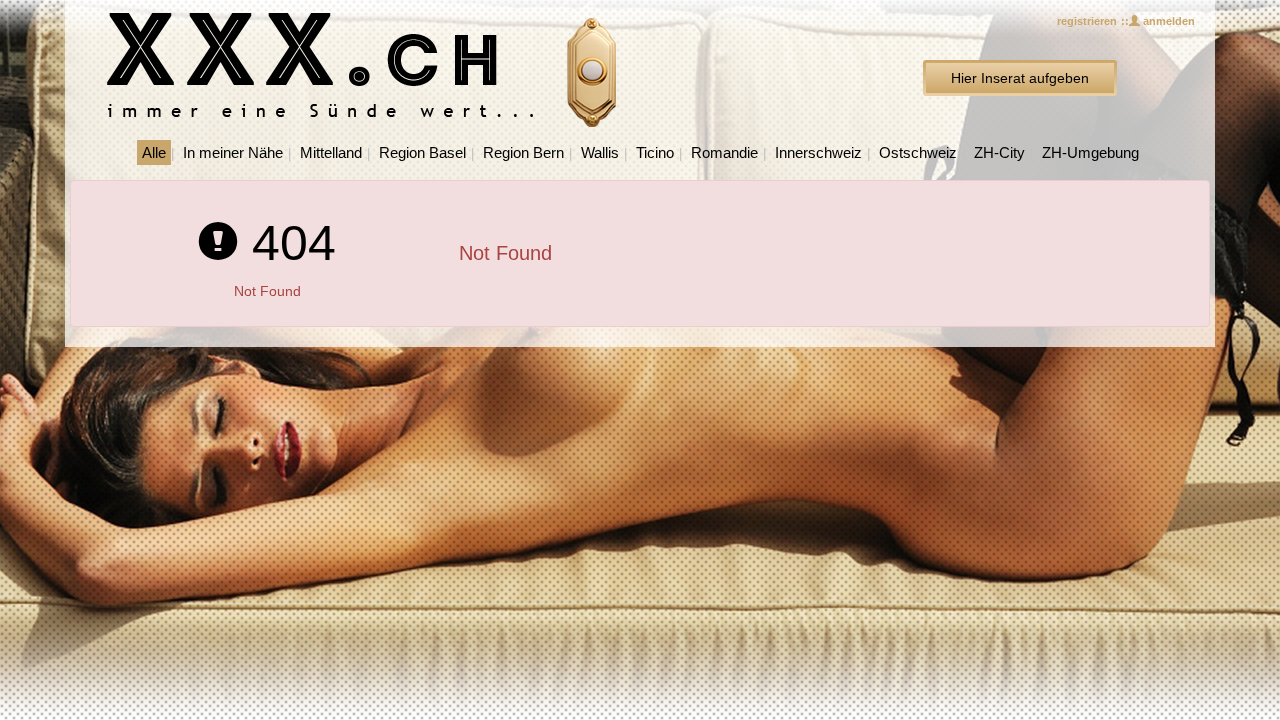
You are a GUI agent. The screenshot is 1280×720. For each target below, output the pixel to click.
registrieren (1087, 21)
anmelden (1167, 21)
